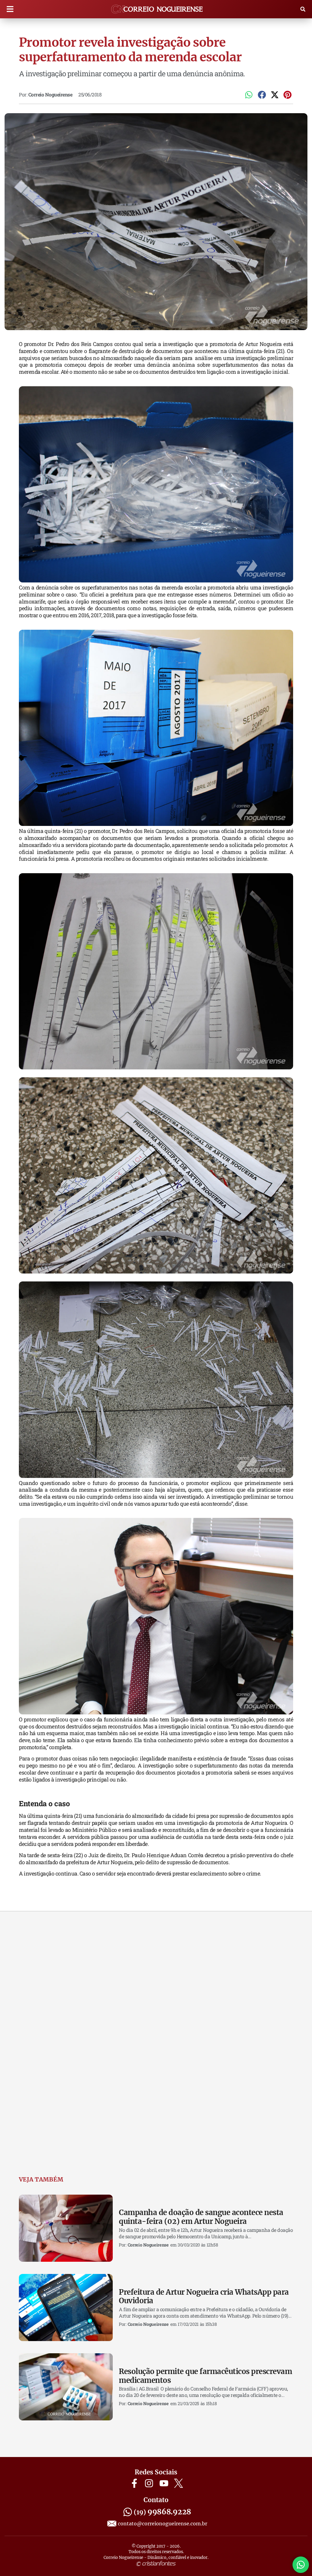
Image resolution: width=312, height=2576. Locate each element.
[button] (10, 9)
